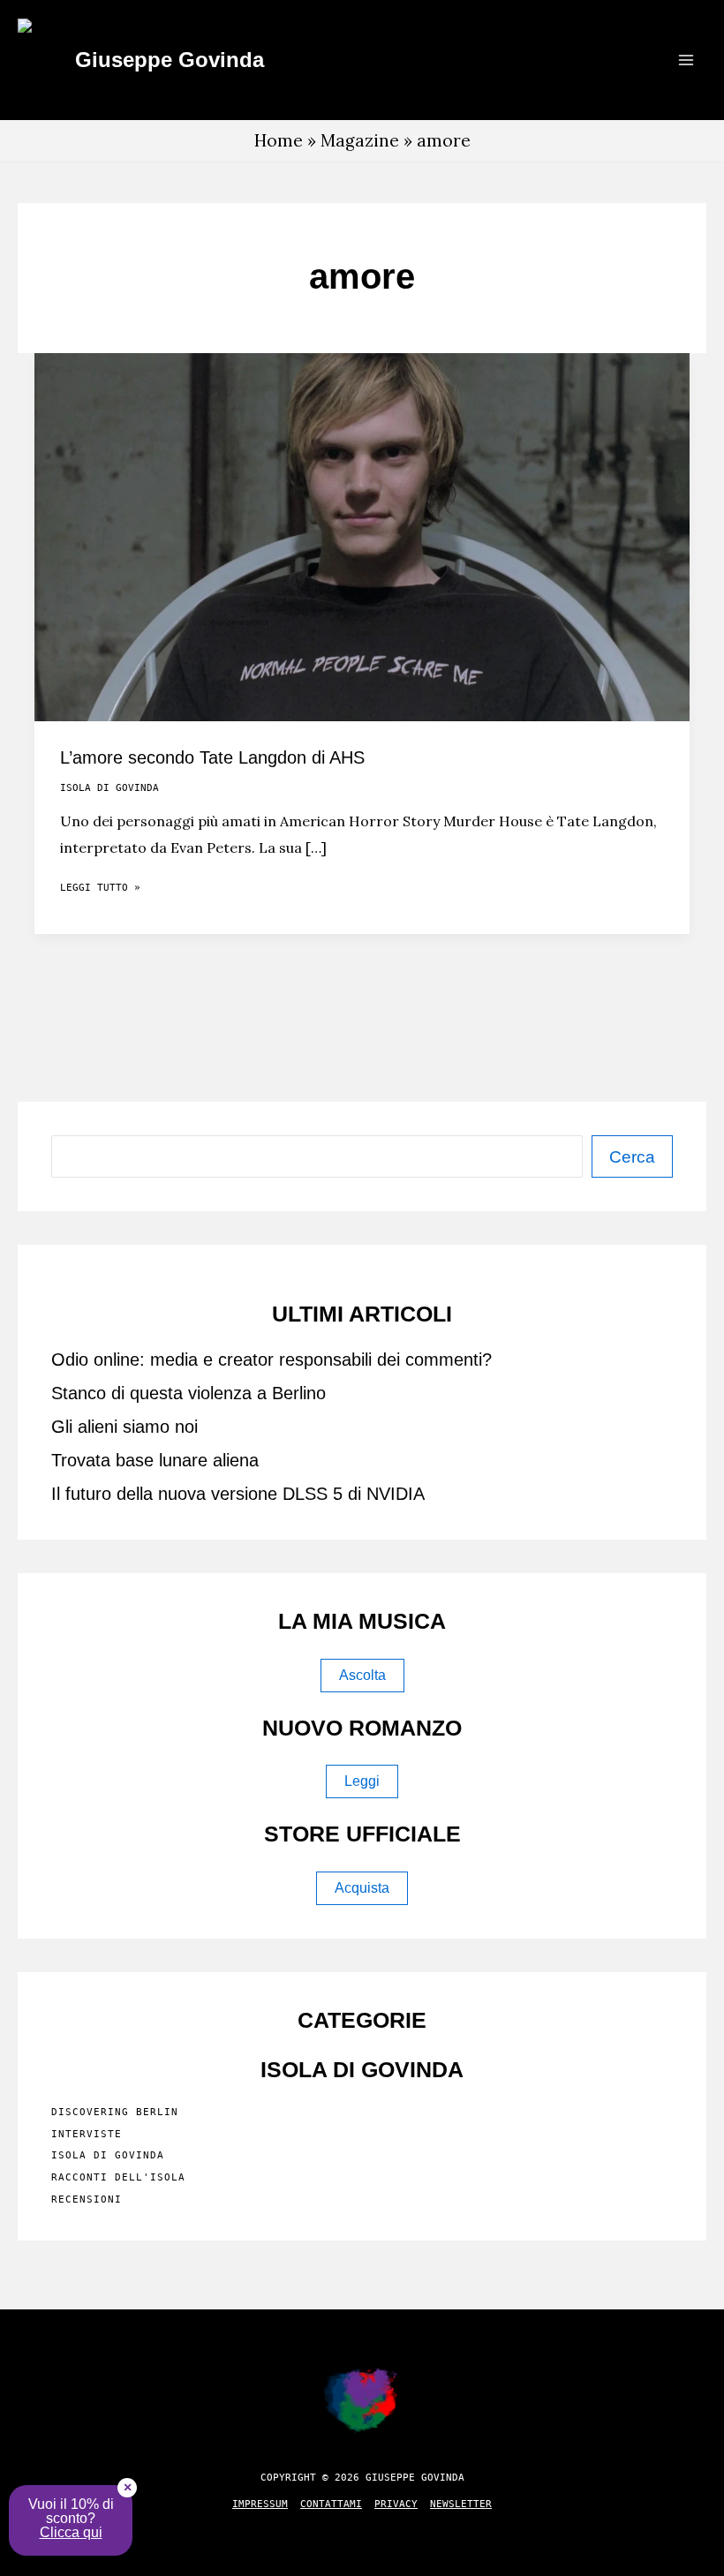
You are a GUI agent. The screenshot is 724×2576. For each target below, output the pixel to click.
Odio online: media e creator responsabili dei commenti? (271, 1360)
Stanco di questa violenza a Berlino (189, 1393)
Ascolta (362, 1675)
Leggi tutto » (100, 891)
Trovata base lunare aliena (155, 1460)
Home (279, 140)
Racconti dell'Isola (118, 2177)
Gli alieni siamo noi (124, 1427)
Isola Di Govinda (109, 788)
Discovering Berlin (115, 2112)
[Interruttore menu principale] (686, 60)
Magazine (360, 140)
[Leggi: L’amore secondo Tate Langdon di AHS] (362, 535)
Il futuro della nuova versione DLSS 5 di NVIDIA (238, 1494)
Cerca (632, 1157)
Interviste (87, 2134)
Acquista (362, 1888)
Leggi (362, 1781)
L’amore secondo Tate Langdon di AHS (212, 757)
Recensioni (87, 2199)
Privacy (396, 2504)
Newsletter (461, 2504)
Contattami (331, 2504)
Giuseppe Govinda (170, 60)
